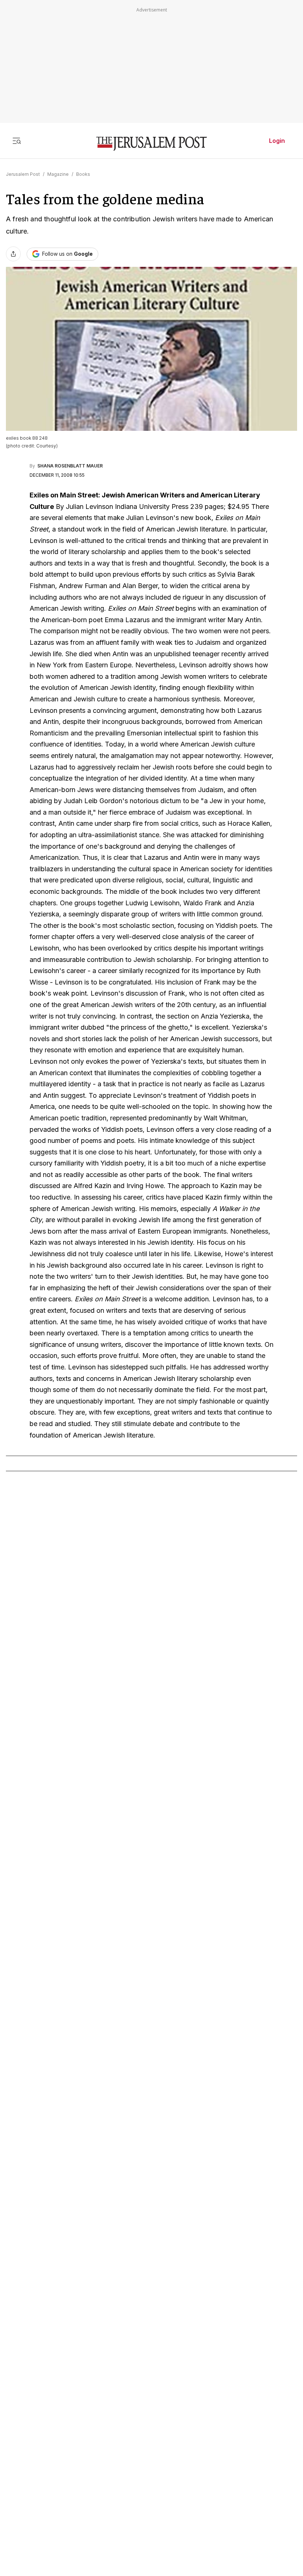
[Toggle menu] (17, 141)
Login (277, 141)
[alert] (67, 2486)
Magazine (58, 174)
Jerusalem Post (23, 174)
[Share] (13, 254)
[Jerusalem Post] (151, 144)
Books (83, 174)
